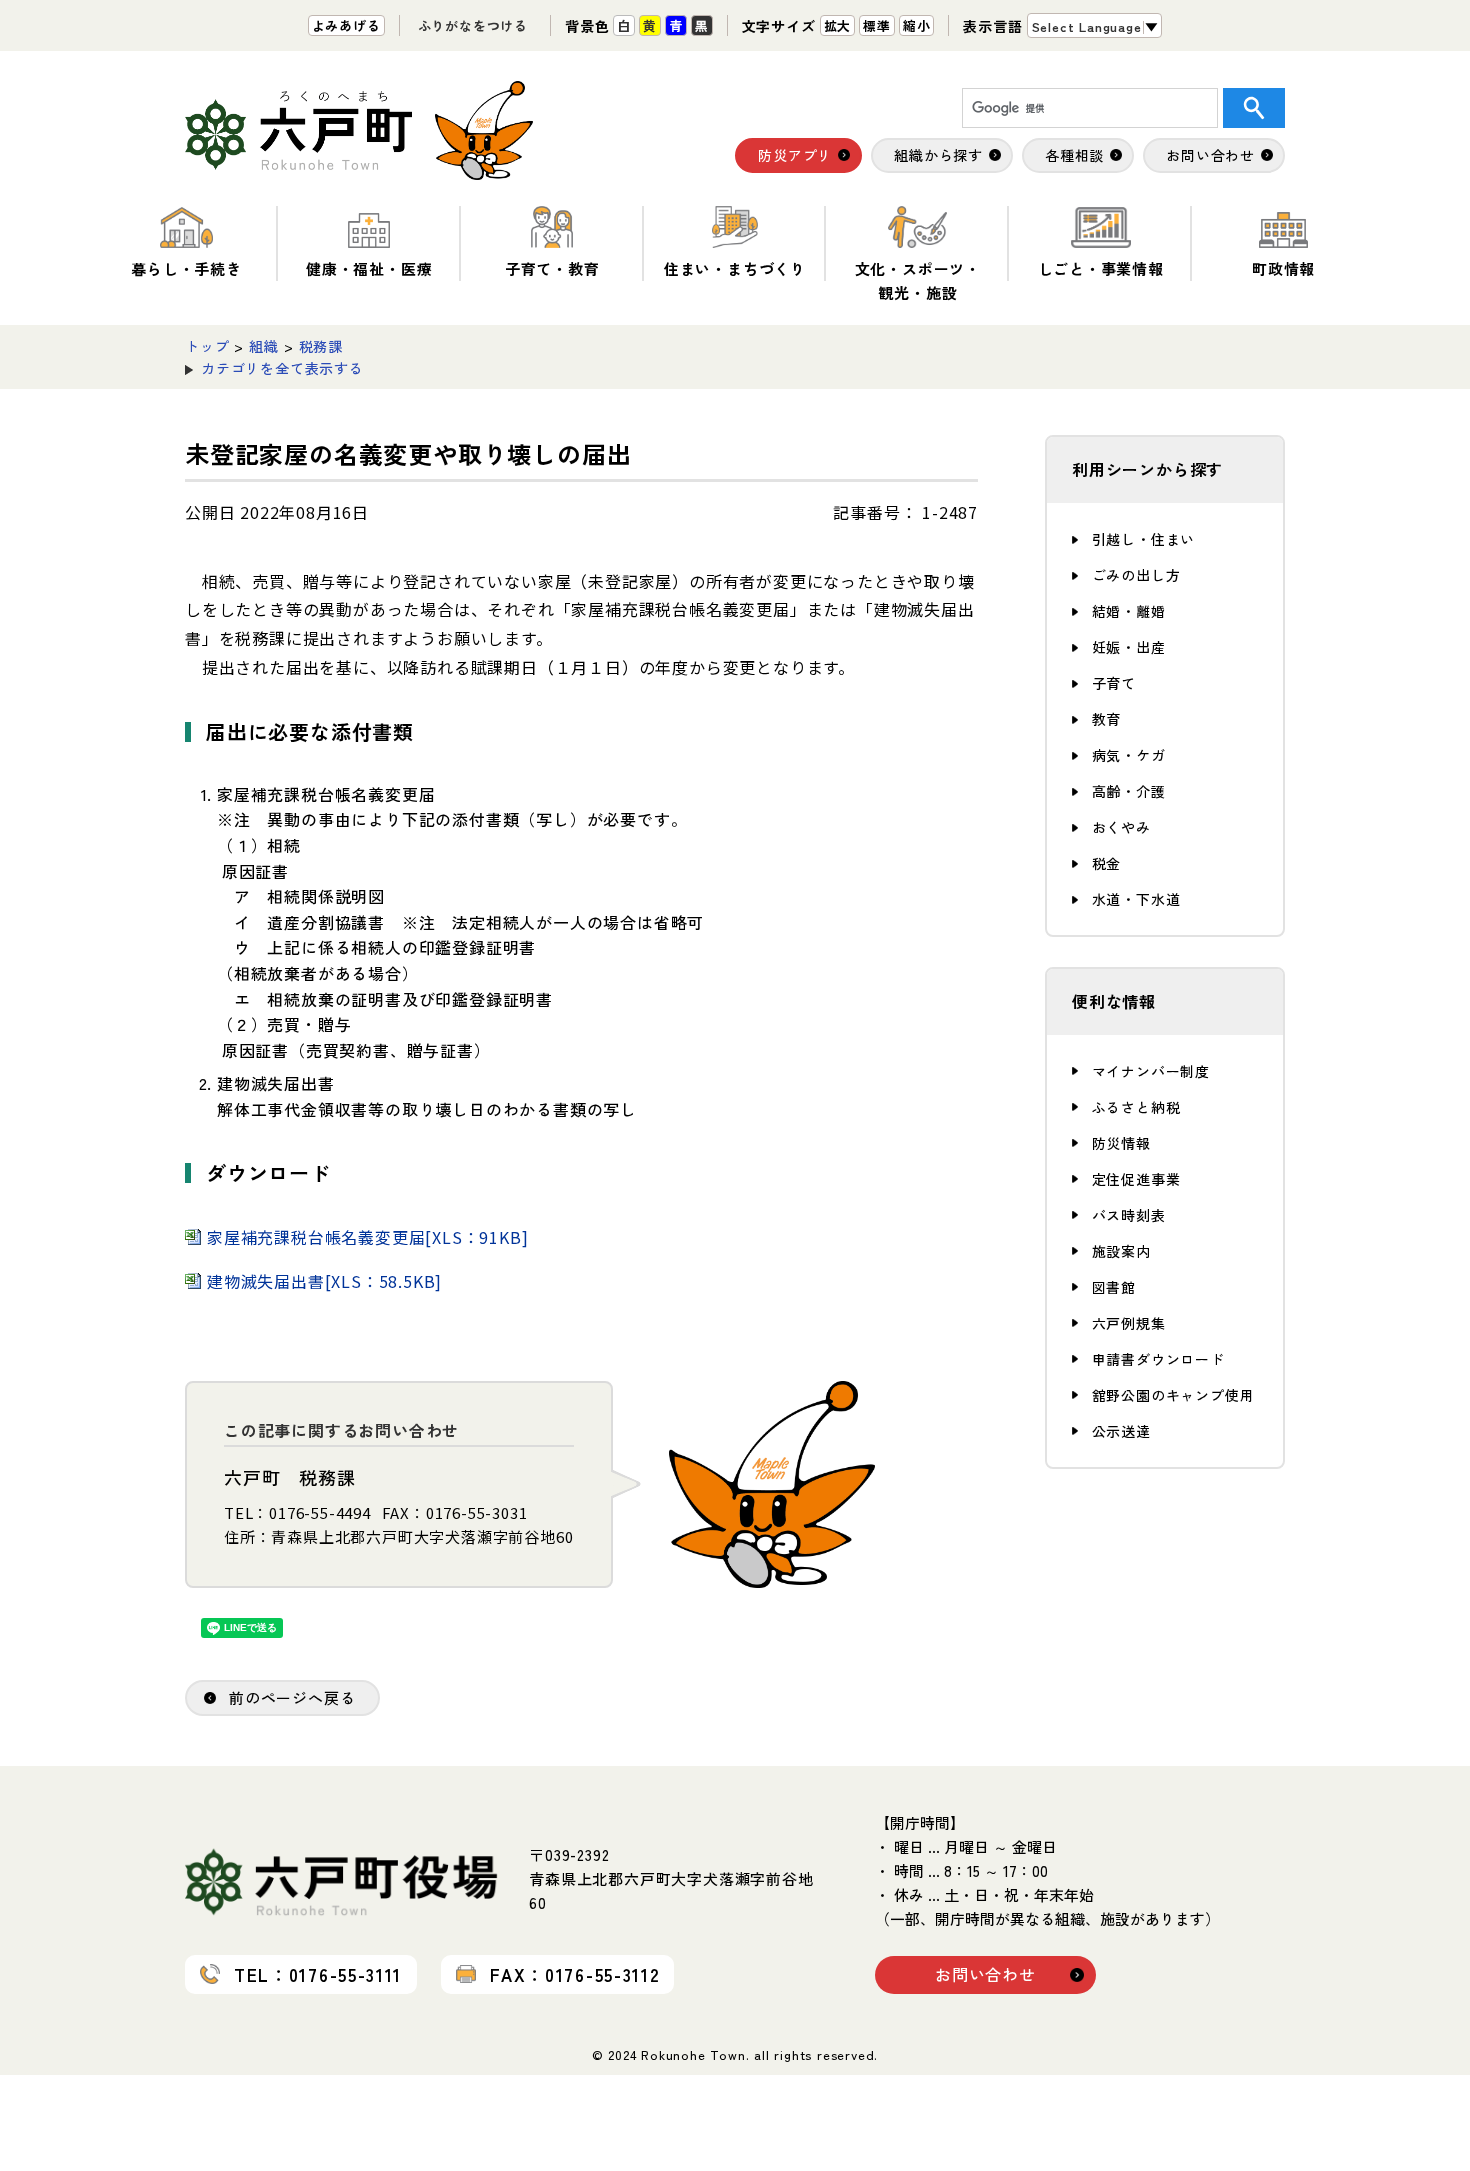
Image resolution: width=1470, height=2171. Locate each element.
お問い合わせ (985, 1974)
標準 (877, 25)
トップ (207, 346)
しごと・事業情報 (1101, 268)
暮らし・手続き (186, 268)
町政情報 (1283, 268)
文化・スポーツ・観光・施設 (918, 280)
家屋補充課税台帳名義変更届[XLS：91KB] (367, 1237)
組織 (264, 346)
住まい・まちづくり (735, 268)
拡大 (838, 25)
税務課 (321, 346)
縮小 (917, 25)
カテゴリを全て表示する (282, 368)
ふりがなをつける (473, 25)
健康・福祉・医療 (369, 268)
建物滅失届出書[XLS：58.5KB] (324, 1281)
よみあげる (346, 25)
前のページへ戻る (292, 1697)
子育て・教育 (552, 268)
